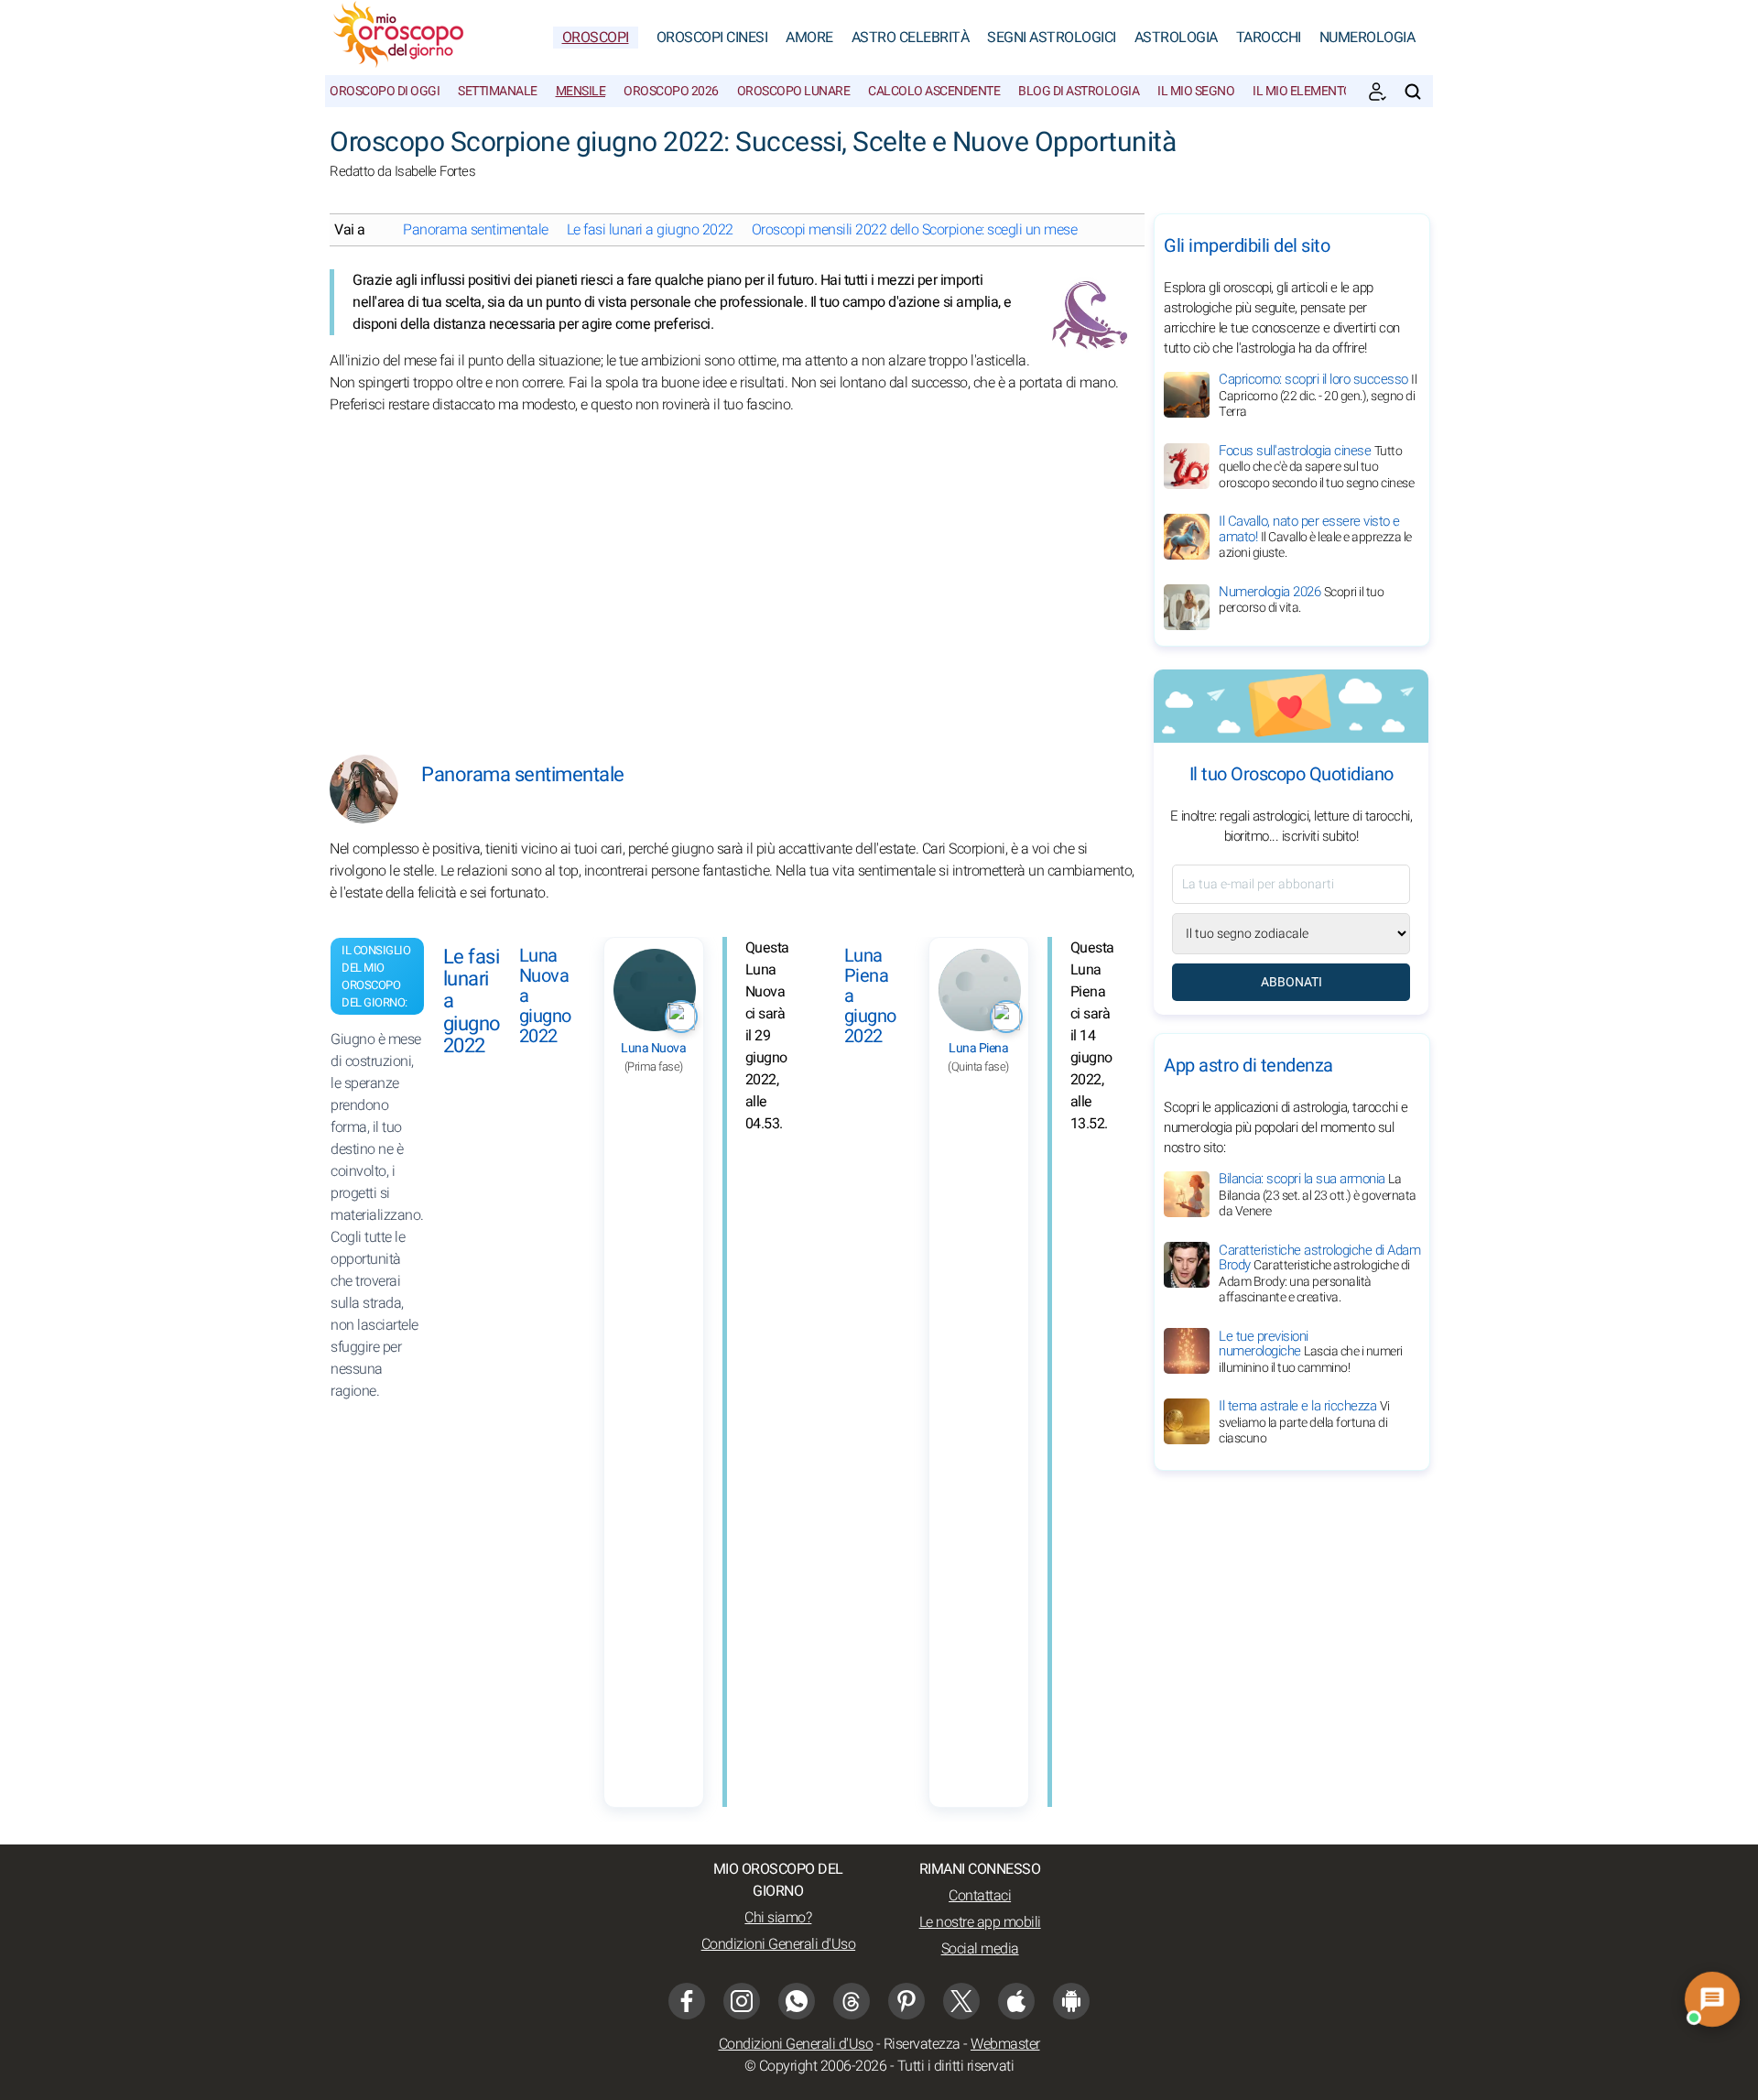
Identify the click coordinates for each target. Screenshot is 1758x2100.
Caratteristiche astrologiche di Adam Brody (1319, 1273)
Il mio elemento (1302, 91)
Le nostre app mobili (980, 1922)
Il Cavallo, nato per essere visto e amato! (1315, 537)
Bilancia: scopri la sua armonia (1318, 1195)
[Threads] (852, 2001)
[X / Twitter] (961, 2001)
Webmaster (1005, 2044)
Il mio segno (1196, 91)
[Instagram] (742, 2001)
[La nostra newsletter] (1377, 92)
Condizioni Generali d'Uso (779, 1944)
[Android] (1071, 2001)
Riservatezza (922, 2044)
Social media (980, 1949)
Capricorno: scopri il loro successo (1318, 395)
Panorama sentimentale (476, 230)
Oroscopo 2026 (671, 91)
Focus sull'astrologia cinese (1316, 467)
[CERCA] (1413, 92)
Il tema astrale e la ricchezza (1304, 1422)
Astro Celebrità (911, 38)
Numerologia (1367, 38)
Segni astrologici (1052, 38)
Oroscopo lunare (794, 91)
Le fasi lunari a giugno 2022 (650, 230)
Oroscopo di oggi (385, 91)
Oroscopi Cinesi (712, 38)
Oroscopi (596, 38)
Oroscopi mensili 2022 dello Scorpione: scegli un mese (915, 230)
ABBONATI (1291, 982)
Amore (809, 38)
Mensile (581, 91)
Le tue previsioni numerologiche (1311, 1351)
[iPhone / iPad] (1016, 2001)
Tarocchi (1269, 38)
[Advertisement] (732, 571)
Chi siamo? (778, 1918)
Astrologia (1176, 38)
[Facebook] (687, 2001)
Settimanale (498, 91)
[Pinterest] (906, 2001)
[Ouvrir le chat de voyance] (1712, 1999)
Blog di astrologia (1079, 91)
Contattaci (980, 1896)
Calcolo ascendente (934, 91)
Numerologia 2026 (1301, 600)
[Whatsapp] (797, 2001)
